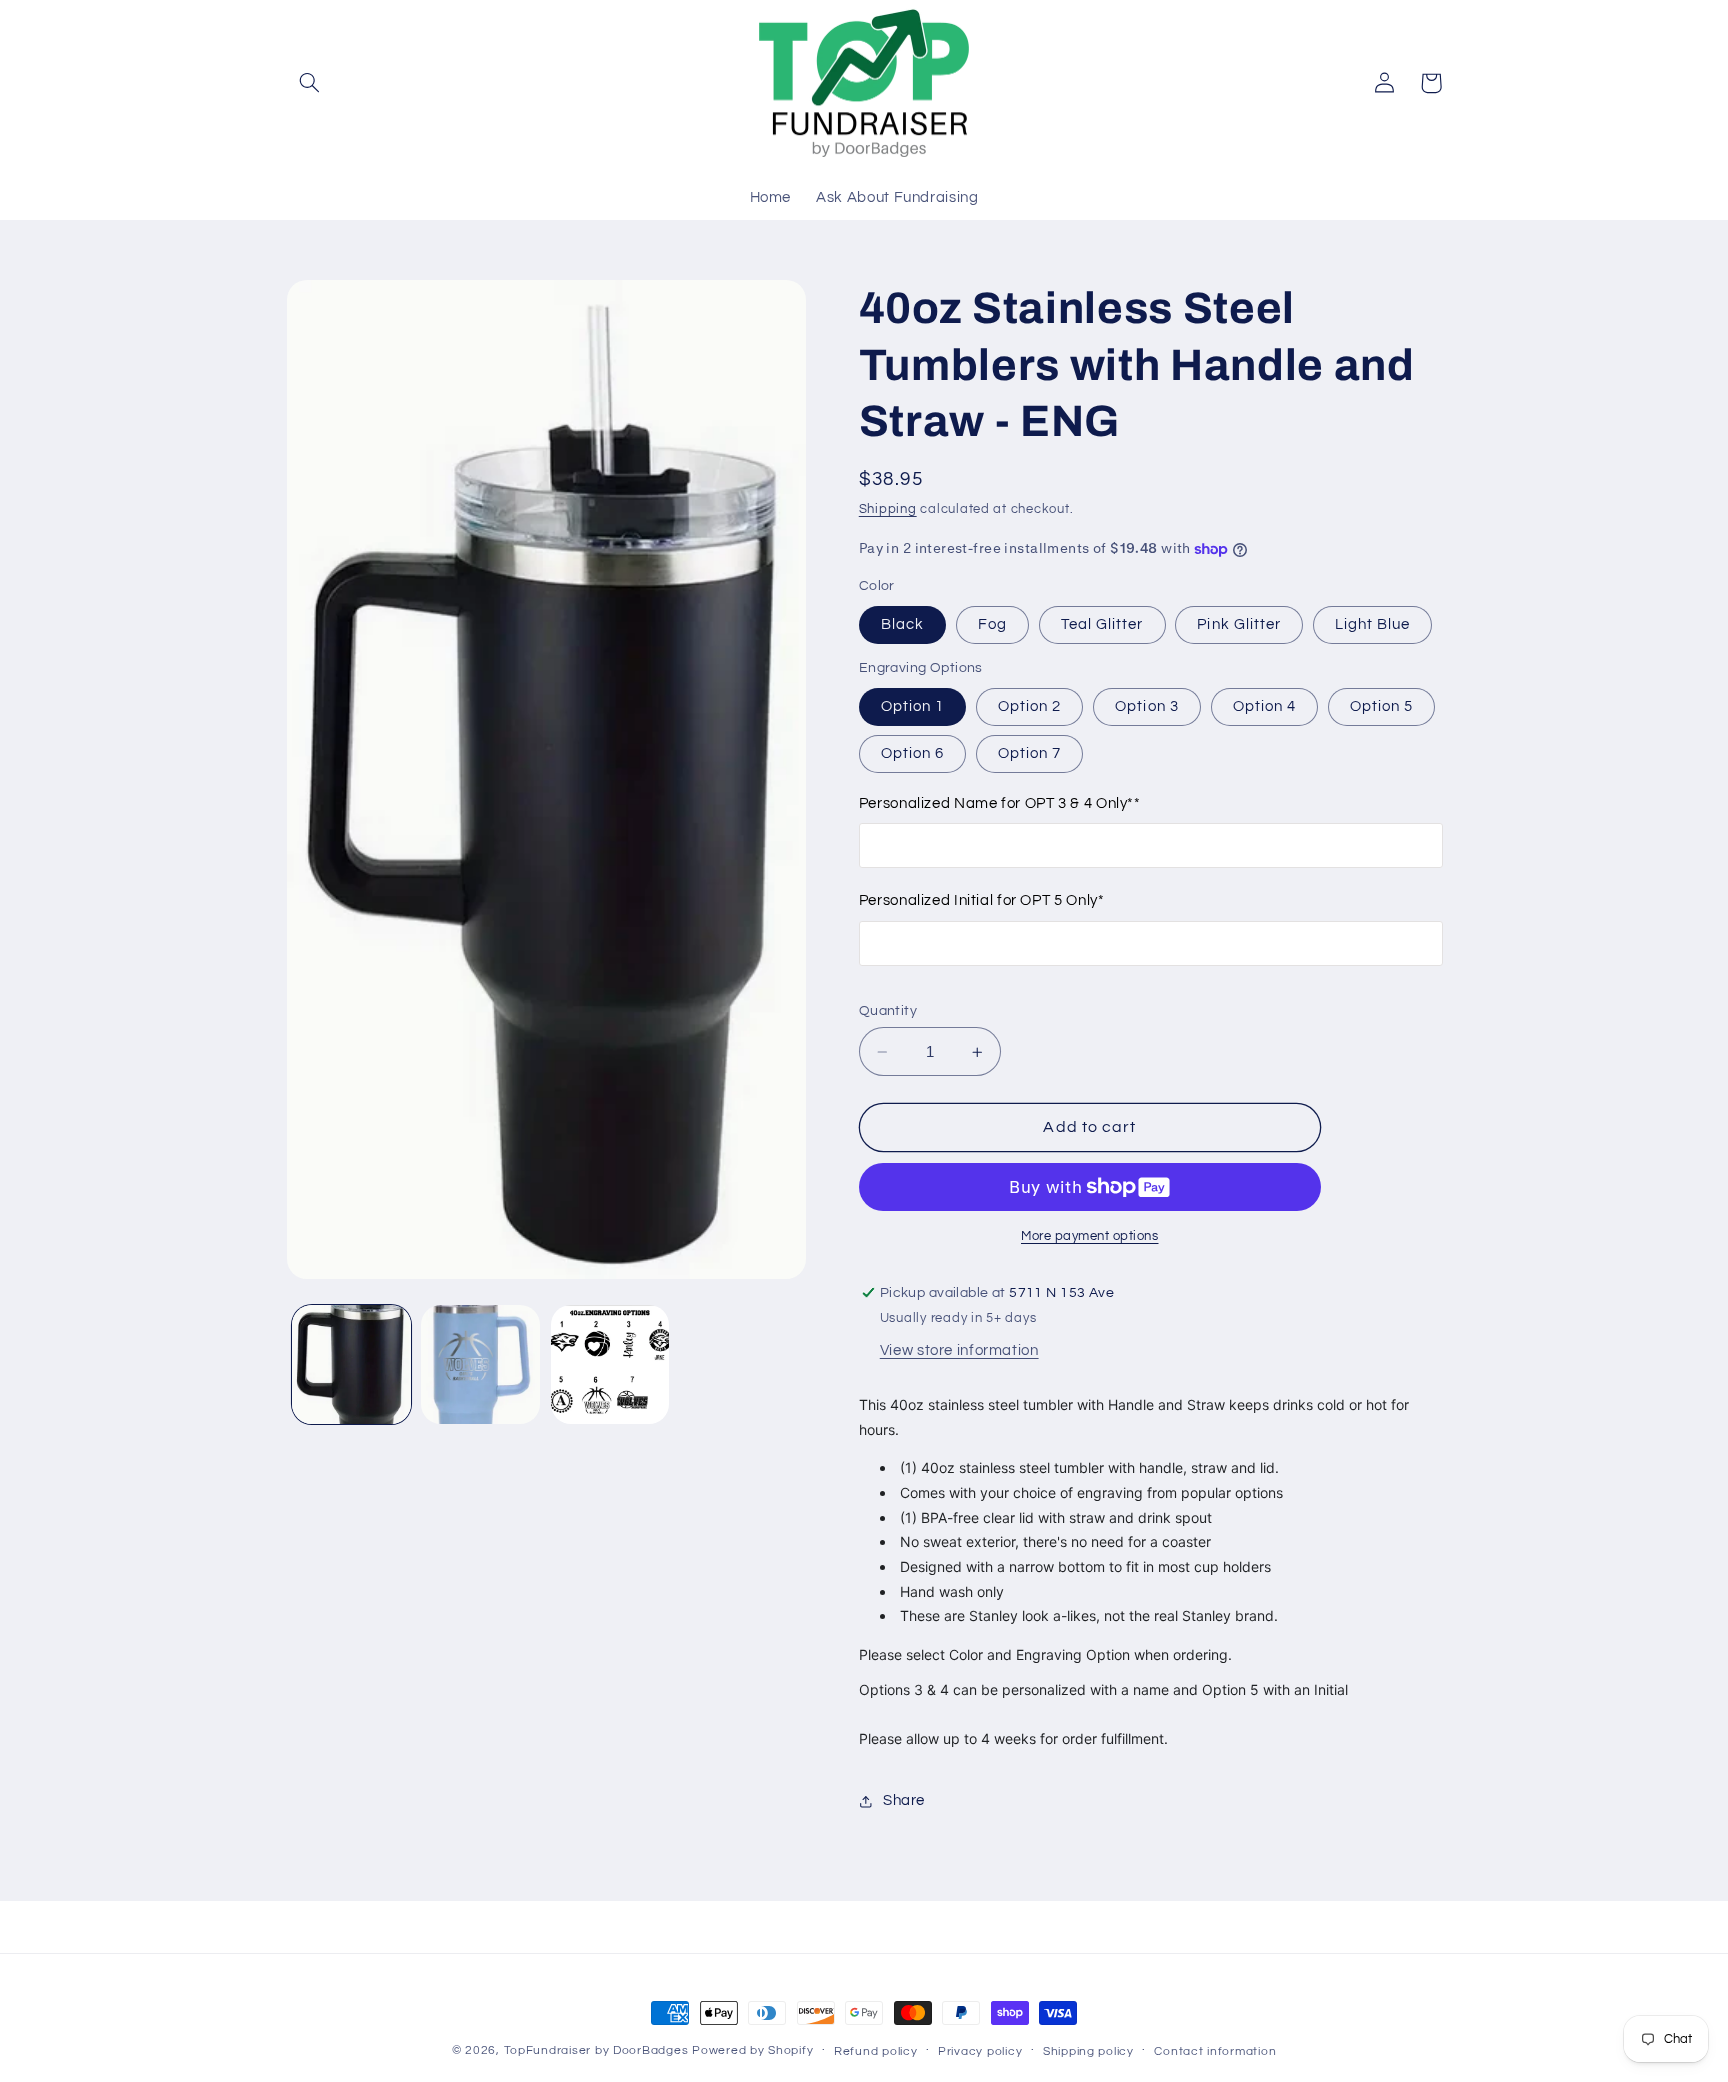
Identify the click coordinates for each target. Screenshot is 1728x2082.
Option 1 (912, 706)
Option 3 (1146, 706)
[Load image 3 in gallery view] (610, 1364)
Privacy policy (980, 2051)
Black (902, 624)
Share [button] (904, 1801)
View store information (959, 1351)
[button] (310, 83)
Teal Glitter (1102, 624)
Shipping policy (1088, 2051)
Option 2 (1029, 706)
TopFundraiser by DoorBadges (596, 2050)
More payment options (1090, 1236)
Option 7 (1029, 753)
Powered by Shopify (752, 2050)
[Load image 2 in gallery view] (480, 1364)
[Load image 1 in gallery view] (351, 1364)
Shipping (888, 509)
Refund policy (876, 2051)
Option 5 (1381, 706)
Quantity (888, 1011)
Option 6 (912, 753)
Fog (992, 624)
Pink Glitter (1239, 624)
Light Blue (1373, 624)
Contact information (1215, 2051)
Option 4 (1264, 706)
